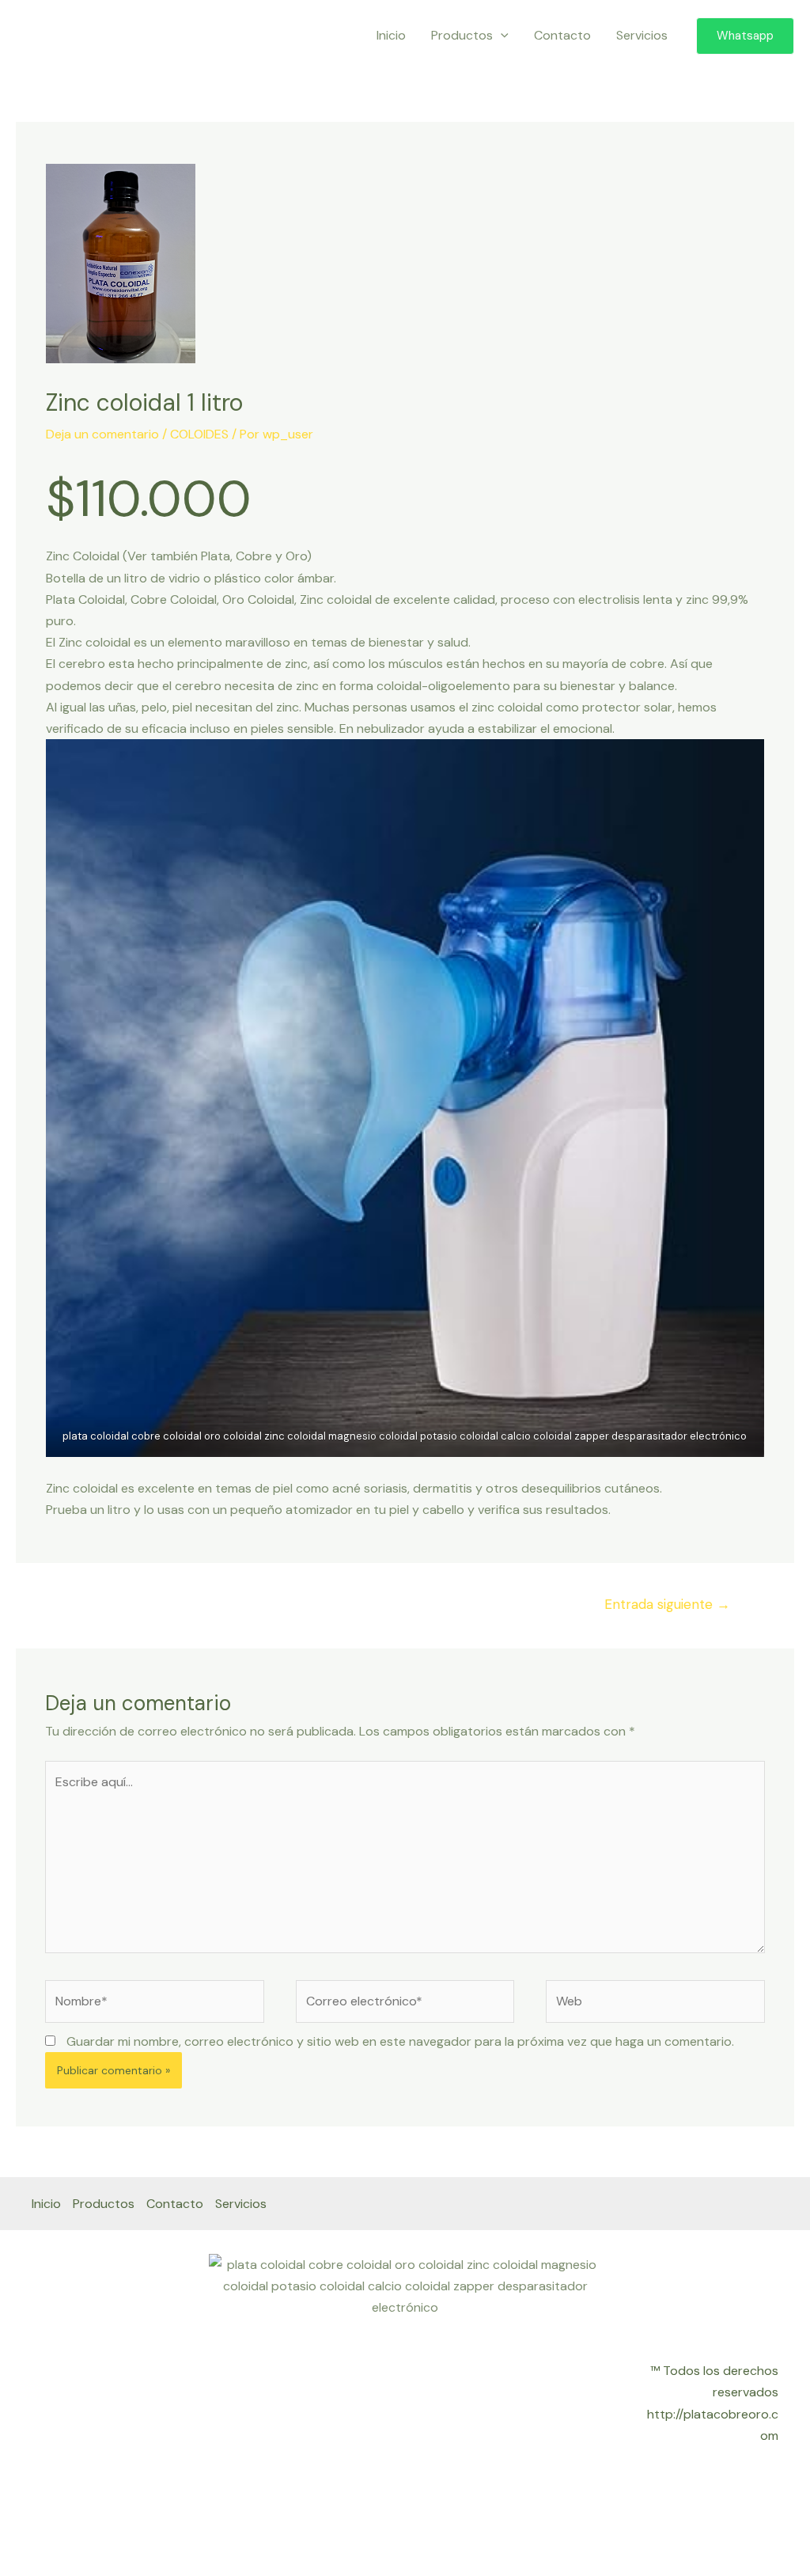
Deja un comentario (102, 434)
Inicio (391, 35)
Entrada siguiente (667, 1604)
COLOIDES (199, 434)
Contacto (562, 35)
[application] (501, 36)
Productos (462, 35)
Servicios (642, 35)
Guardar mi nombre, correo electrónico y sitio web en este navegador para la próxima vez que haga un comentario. (400, 2041)
